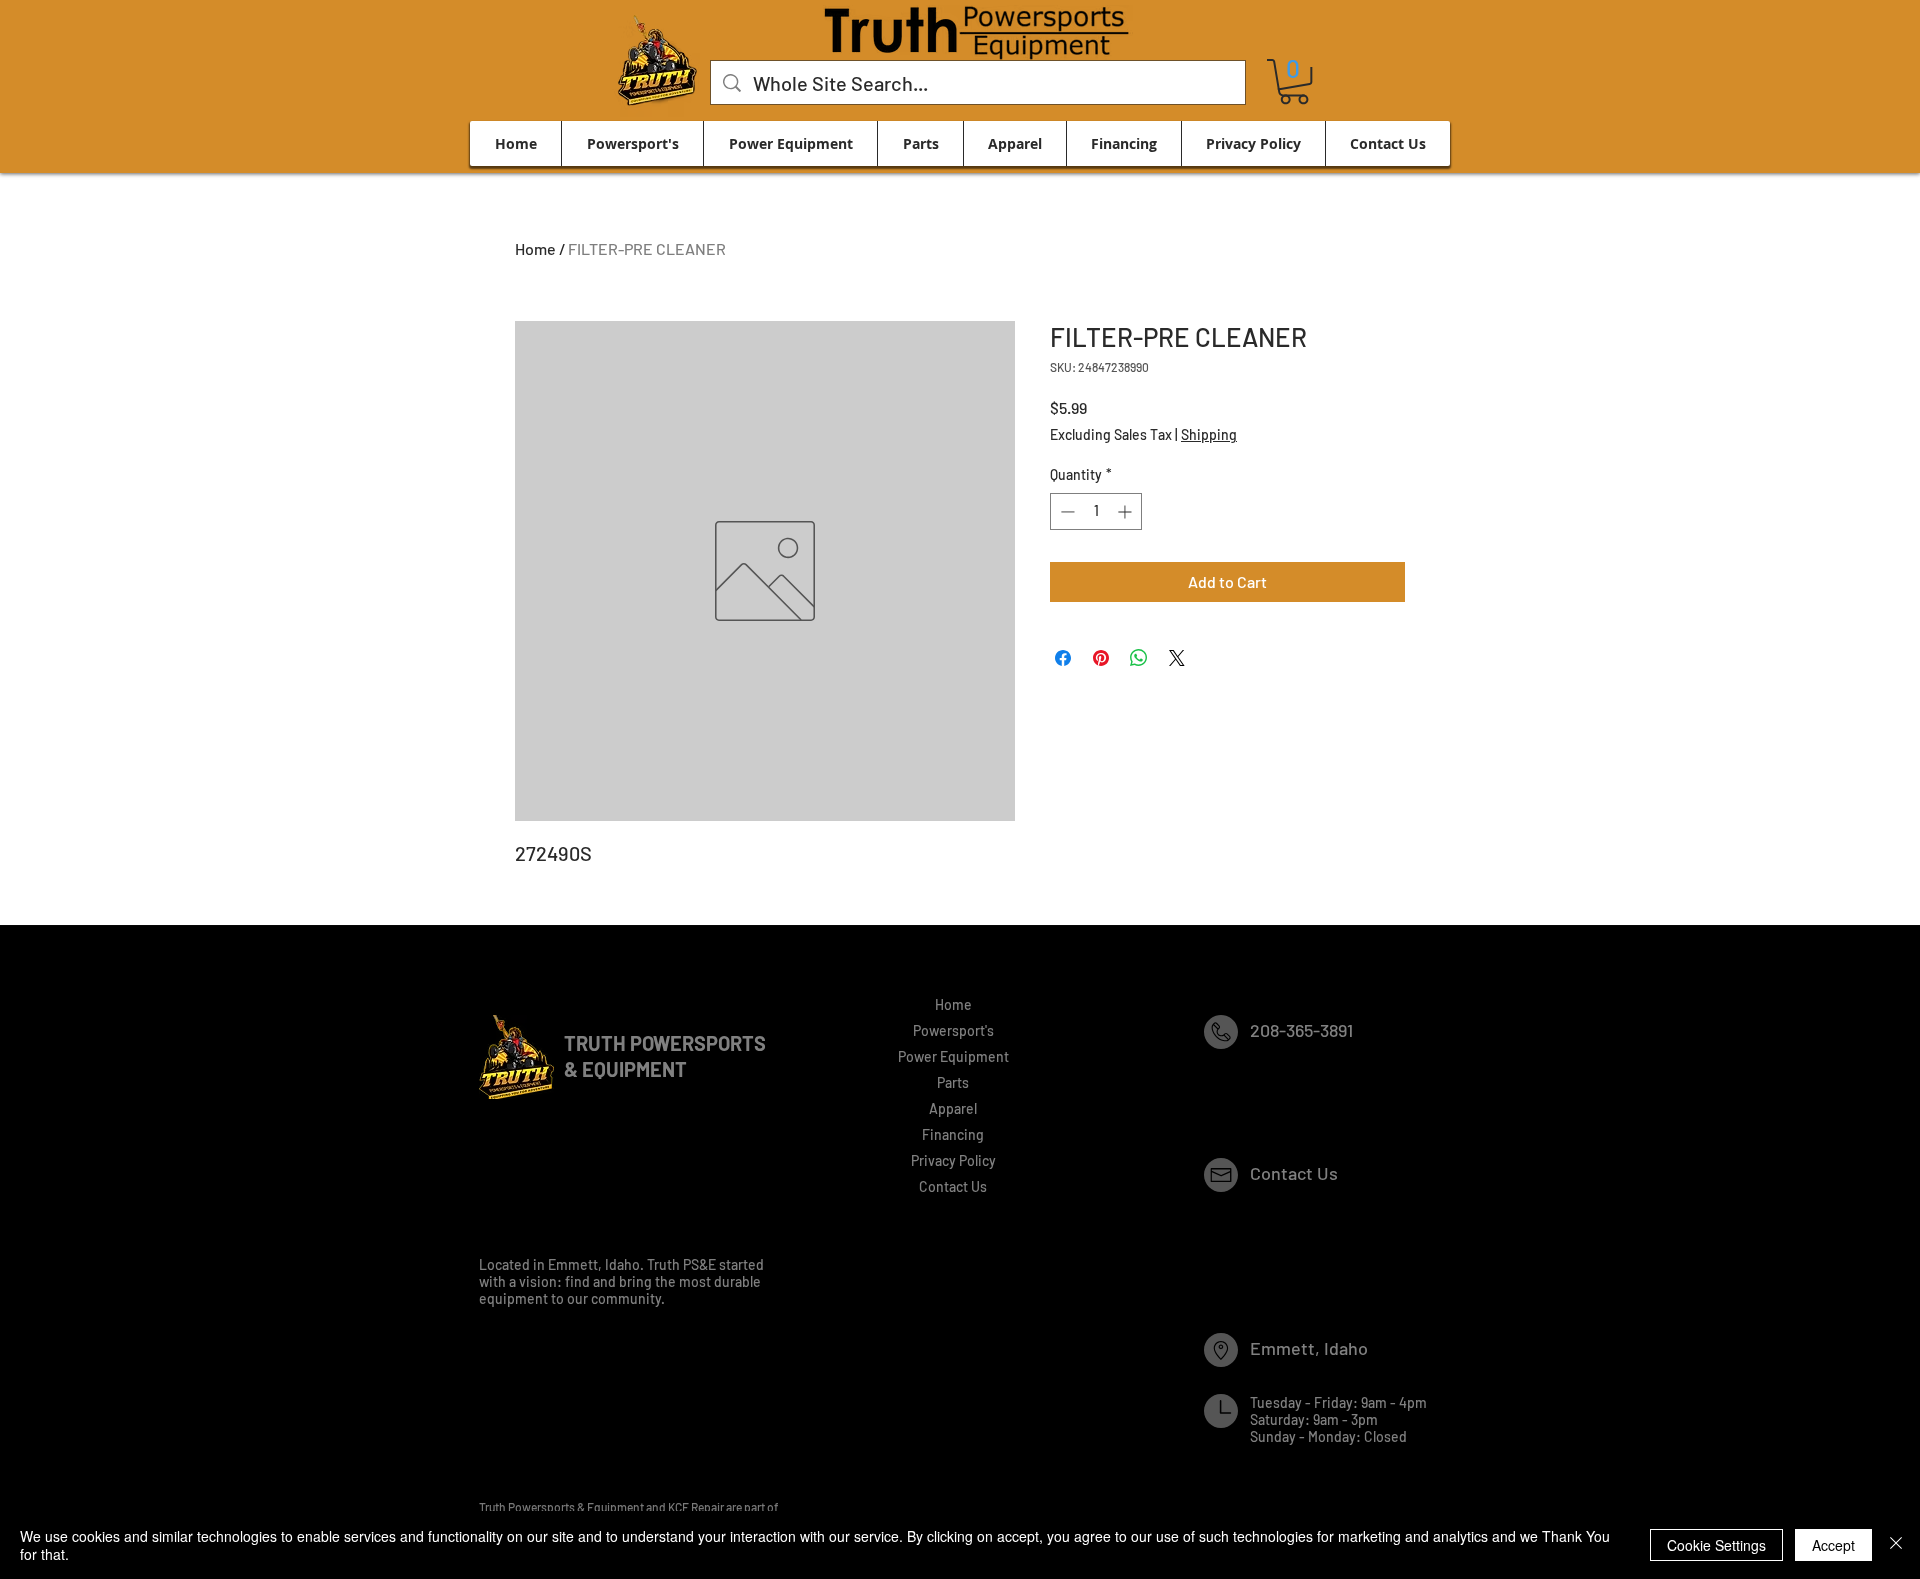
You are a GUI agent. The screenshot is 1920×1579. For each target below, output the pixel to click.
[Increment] (1126, 511)
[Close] (1896, 1545)
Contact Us (953, 1186)
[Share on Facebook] (1063, 658)
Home (535, 248)
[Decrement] (1065, 511)
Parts (953, 1082)
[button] (1294, 81)
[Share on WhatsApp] (1139, 658)
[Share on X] (1177, 658)
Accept (1833, 1545)
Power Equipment (953, 1056)
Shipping (1209, 434)
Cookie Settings (1716, 1545)
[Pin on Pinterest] (1101, 658)
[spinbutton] (1096, 511)
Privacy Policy (953, 1160)
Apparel (953, 1108)
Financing (953, 1134)
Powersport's (953, 1030)
